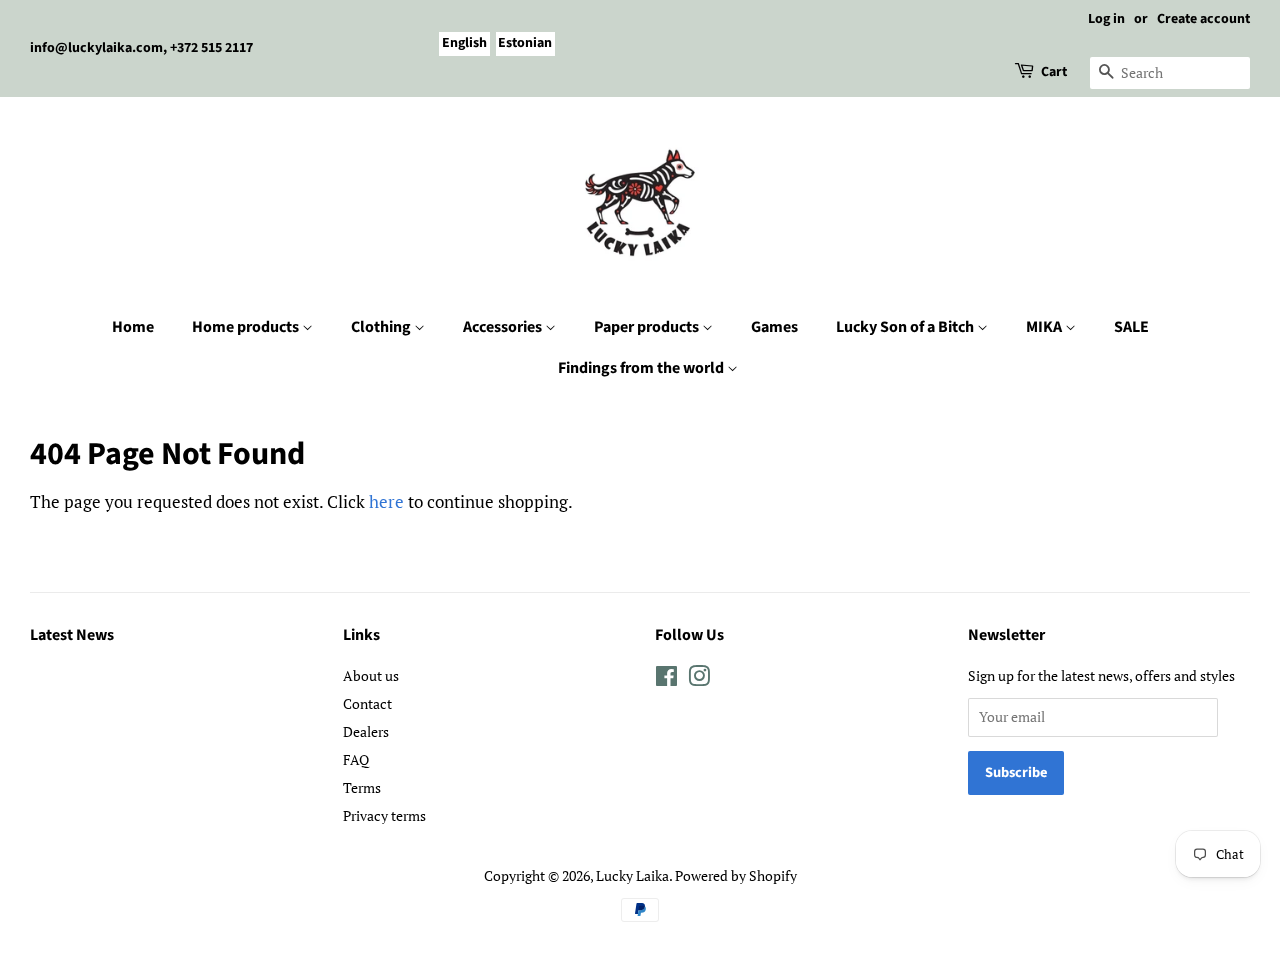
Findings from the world (642, 368)
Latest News (72, 635)
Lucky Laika (632, 875)
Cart (1054, 72)
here (386, 501)
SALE (1131, 327)
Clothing (382, 327)
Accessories (504, 327)
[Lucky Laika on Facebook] (666, 679)
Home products (247, 327)
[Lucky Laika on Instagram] (699, 679)
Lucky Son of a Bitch (906, 327)
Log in (1106, 19)
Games (774, 327)
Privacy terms (384, 815)
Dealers (366, 731)
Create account (1203, 19)
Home (133, 327)
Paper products (648, 327)
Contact (367, 703)
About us (371, 675)
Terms (362, 787)
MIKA (1045, 327)
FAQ (356, 759)
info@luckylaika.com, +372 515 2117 (141, 48)
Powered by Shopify (736, 875)
